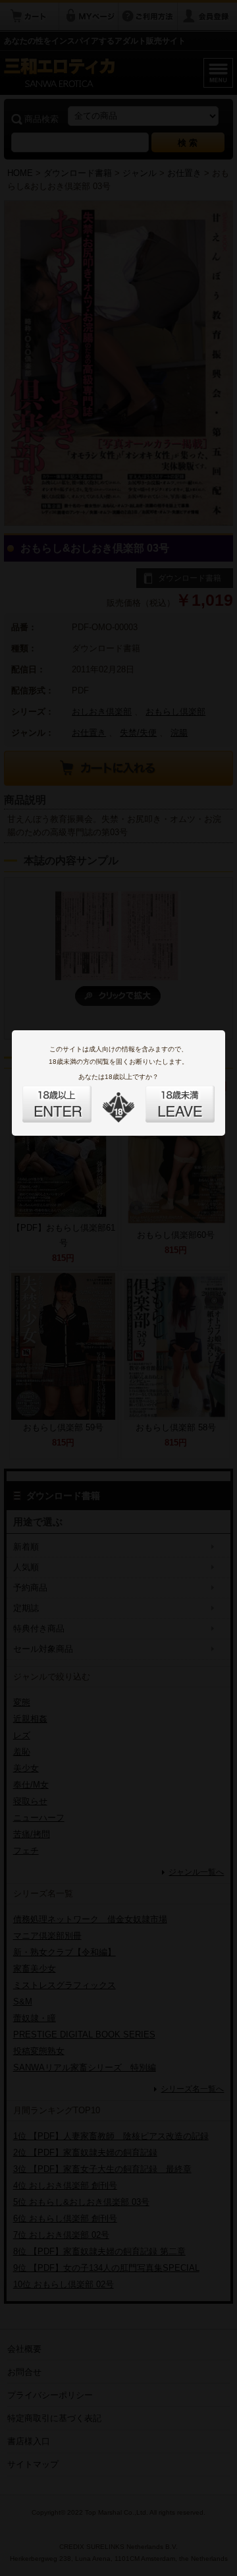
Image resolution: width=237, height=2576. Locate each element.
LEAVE (165, 1096)
